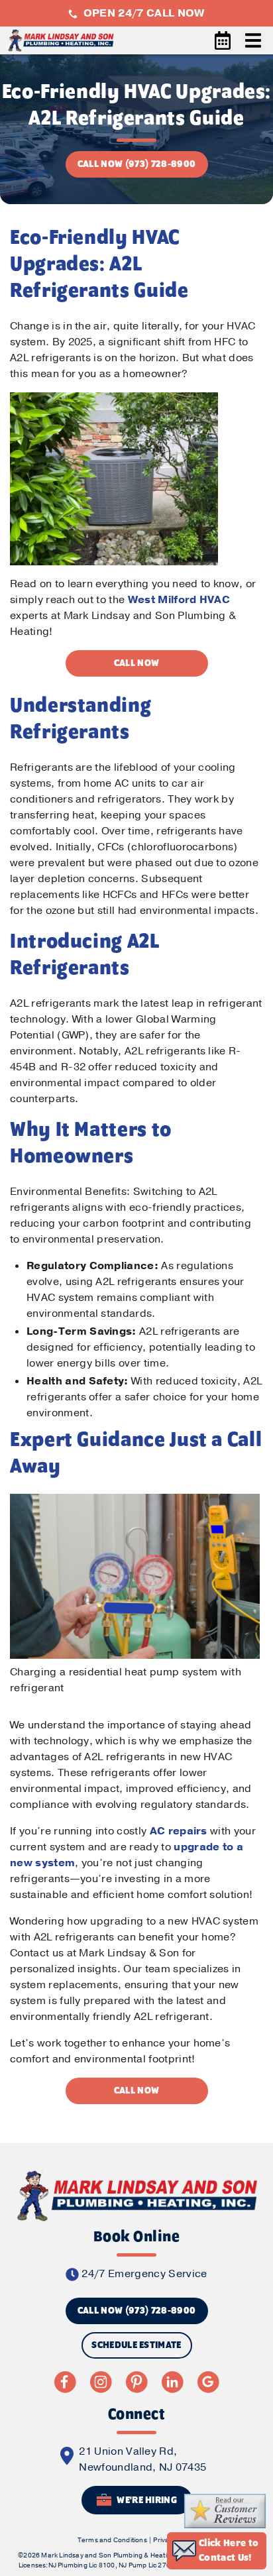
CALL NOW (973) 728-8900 (136, 164)
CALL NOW (137, 663)
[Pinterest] (136, 2382)
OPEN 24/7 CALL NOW (142, 13)
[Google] (208, 2382)
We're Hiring (146, 2501)
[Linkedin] (172, 2382)
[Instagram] (101, 2382)
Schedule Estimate (136, 2345)
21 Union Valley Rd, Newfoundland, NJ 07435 (142, 2459)
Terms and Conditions (112, 2540)
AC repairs (179, 1831)
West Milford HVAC (179, 600)
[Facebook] (65, 2382)
